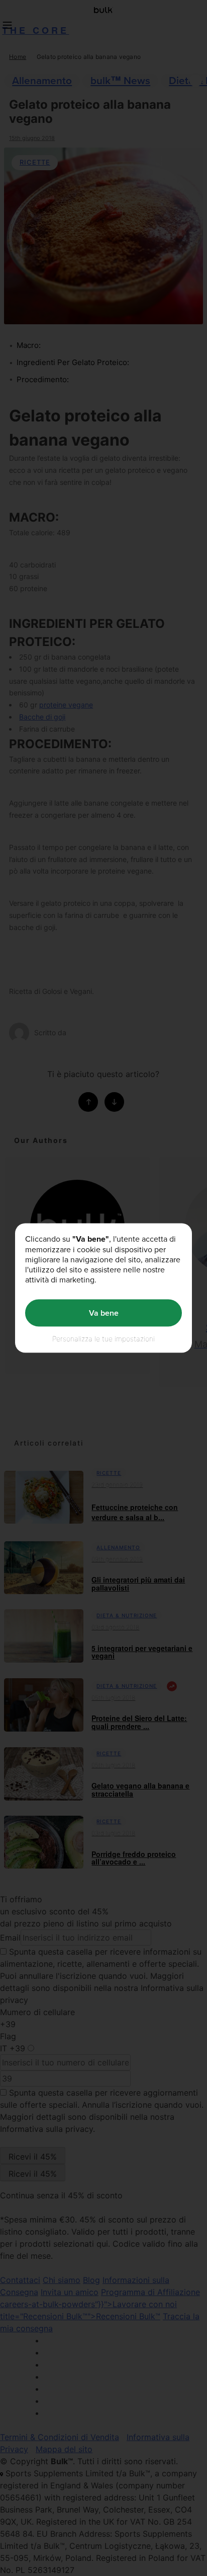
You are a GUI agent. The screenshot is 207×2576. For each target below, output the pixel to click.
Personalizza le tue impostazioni (103, 1338)
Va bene (104, 1313)
